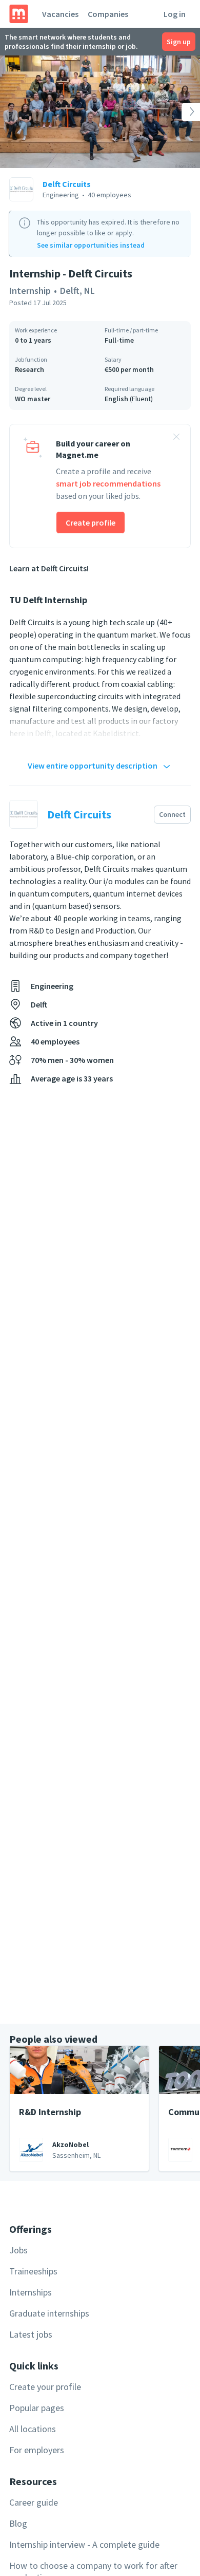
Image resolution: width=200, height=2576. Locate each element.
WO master (33, 399)
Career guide (34, 2502)
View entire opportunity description (93, 766)
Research (29, 369)
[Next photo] (180, 112)
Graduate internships (49, 2313)
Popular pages (37, 2408)
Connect (172, 814)
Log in (175, 14)
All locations (33, 2429)
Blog (18, 2523)
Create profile (91, 522)
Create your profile (45, 2387)
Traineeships (33, 2271)
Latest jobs (31, 2334)
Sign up (179, 42)
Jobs (18, 2250)
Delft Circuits (67, 184)
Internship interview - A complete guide (84, 2544)
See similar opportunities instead (91, 245)
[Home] (19, 14)
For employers (37, 2450)
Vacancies (60, 14)
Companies (108, 14)
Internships (31, 2292)
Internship (30, 291)
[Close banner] (176, 438)
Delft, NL (77, 291)
